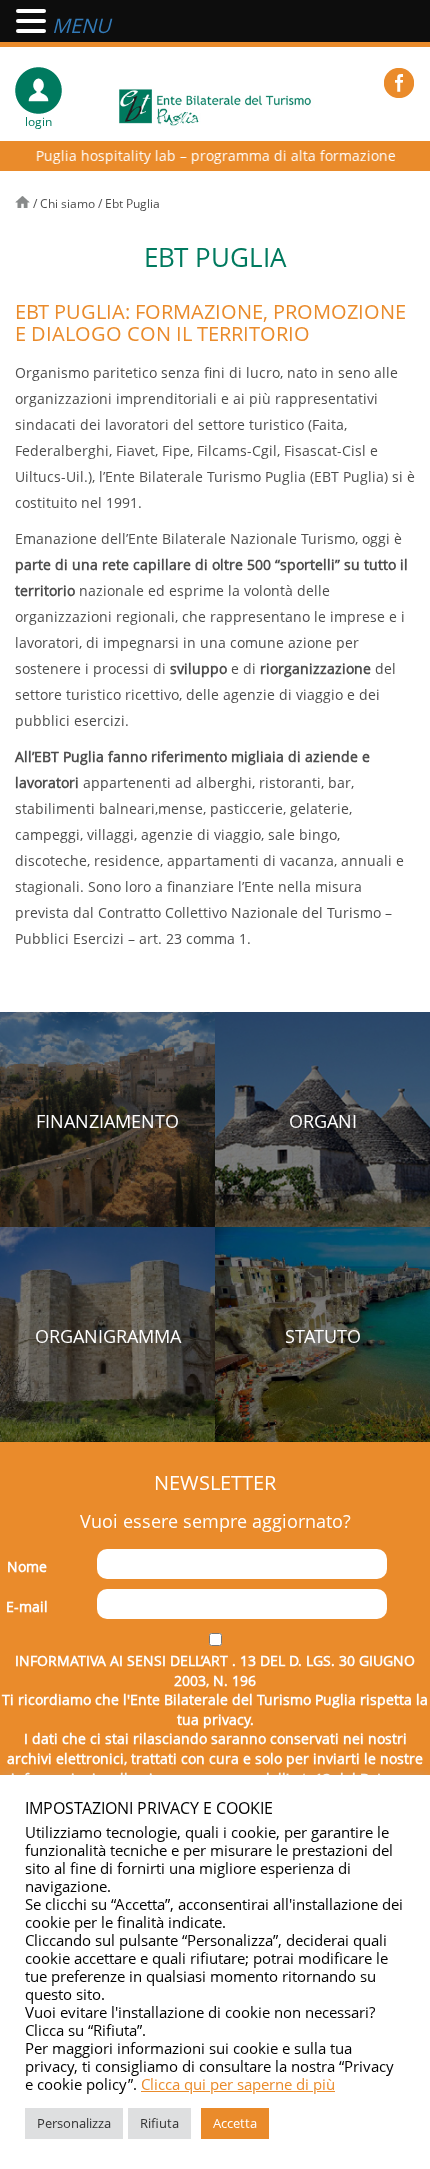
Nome (27, 1566)
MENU (81, 25)
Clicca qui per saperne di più (238, 2084)
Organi (323, 1121)
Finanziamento (107, 1121)
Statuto (323, 1336)
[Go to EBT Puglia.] (24, 203)
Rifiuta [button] (159, 2123)
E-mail (27, 1606)
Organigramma (108, 1336)
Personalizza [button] (74, 2123)
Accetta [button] (235, 2123)
